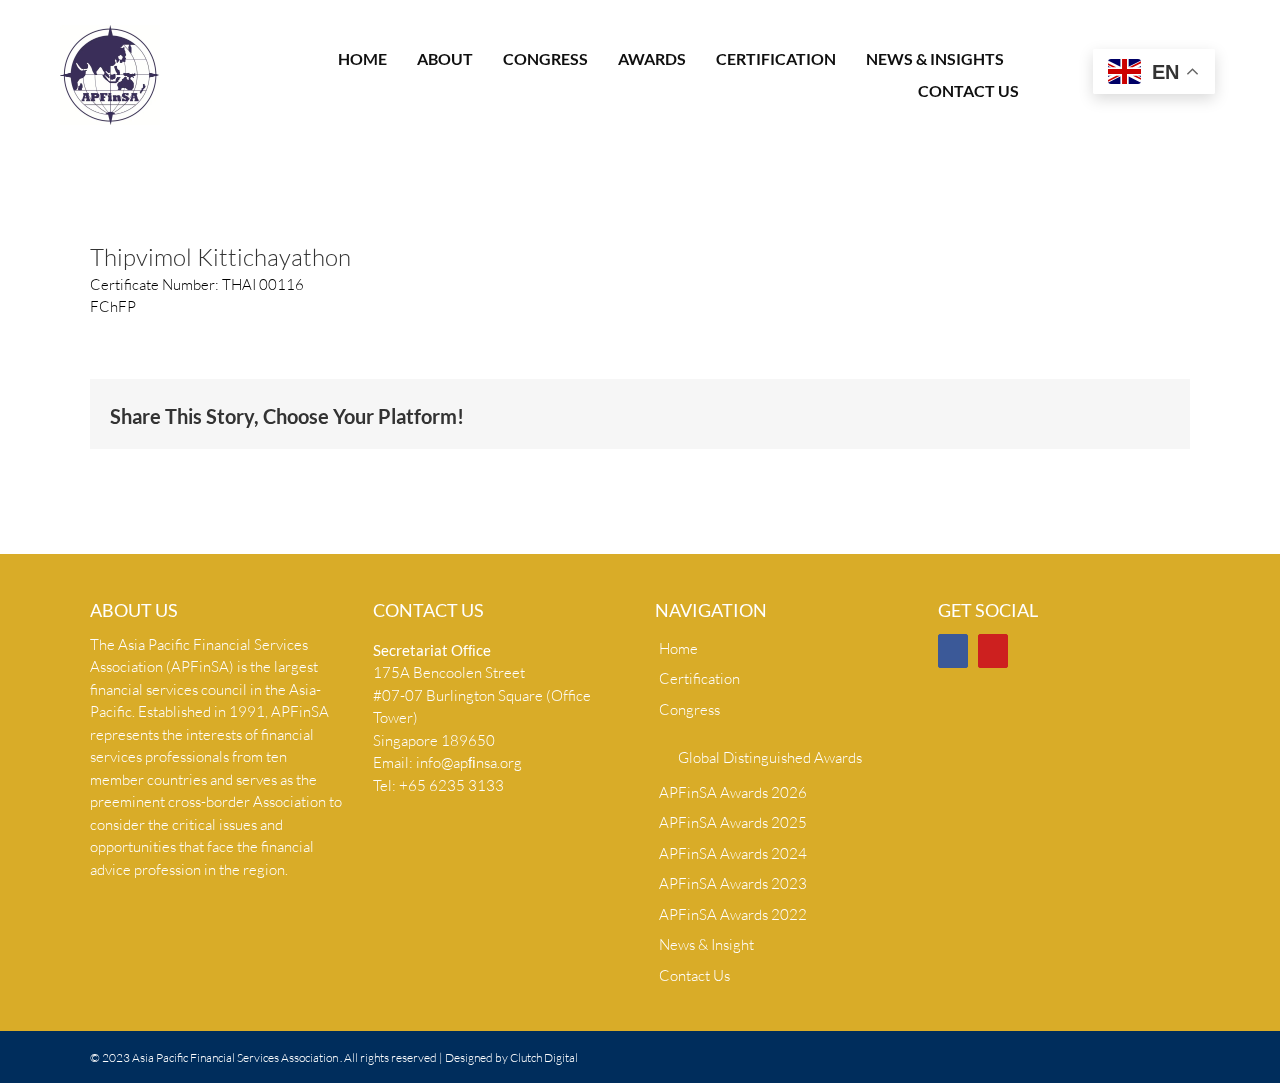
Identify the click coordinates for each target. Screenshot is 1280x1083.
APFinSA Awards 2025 (733, 822)
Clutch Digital (544, 1057)
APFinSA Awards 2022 (733, 914)
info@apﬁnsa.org (469, 762)
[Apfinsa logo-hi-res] (110, 32)
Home (678, 648)
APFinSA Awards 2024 (733, 853)
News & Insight (706, 944)
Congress (689, 709)
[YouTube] (993, 651)
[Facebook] (953, 651)
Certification (699, 678)
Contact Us (694, 975)
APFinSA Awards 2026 (733, 792)
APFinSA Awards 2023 (733, 883)
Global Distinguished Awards (770, 757)
